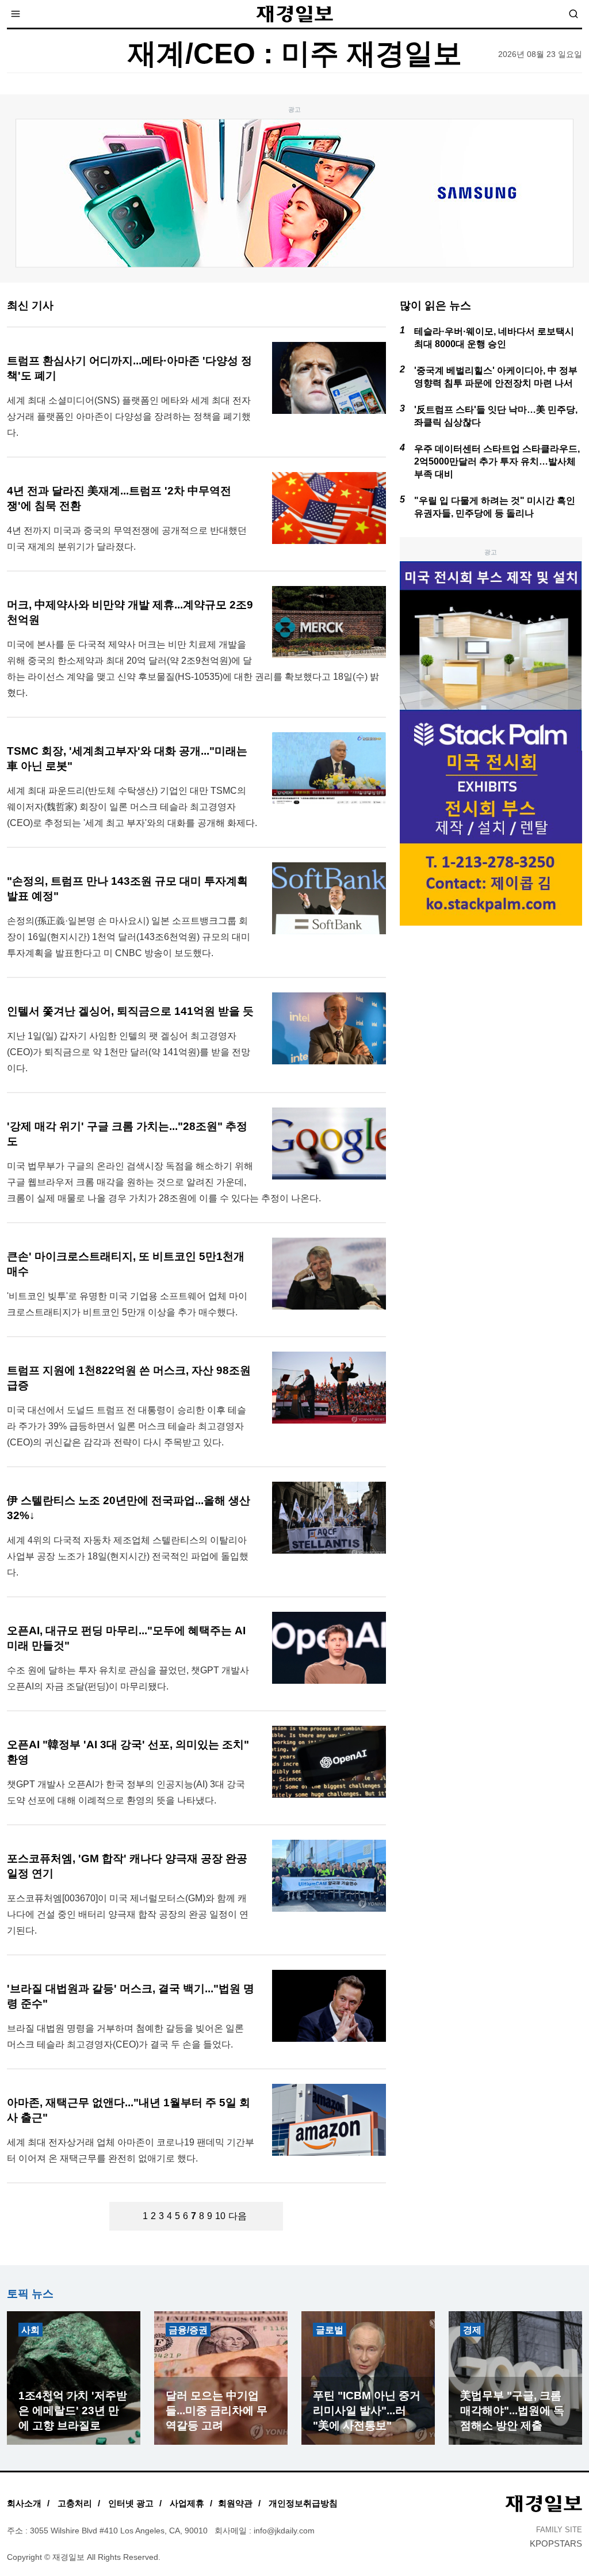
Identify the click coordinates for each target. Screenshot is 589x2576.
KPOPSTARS (556, 2543)
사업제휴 (187, 2503)
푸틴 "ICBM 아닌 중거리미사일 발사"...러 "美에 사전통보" (367, 2411)
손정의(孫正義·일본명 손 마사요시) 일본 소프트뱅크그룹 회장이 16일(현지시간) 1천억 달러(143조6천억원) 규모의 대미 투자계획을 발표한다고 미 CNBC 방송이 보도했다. (129, 937)
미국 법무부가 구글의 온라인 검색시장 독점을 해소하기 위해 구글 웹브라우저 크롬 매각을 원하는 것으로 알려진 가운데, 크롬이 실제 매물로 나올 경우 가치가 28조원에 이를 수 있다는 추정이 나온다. (164, 1182)
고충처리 (75, 2503)
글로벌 (330, 2330)
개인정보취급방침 (303, 2503)
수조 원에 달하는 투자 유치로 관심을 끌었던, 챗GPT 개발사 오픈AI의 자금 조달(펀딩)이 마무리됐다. (128, 1678)
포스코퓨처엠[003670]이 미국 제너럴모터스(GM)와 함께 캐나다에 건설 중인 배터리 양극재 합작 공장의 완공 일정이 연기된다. (128, 1914)
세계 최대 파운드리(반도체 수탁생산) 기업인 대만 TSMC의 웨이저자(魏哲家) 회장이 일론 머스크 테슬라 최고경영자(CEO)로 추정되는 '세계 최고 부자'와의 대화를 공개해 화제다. (132, 807)
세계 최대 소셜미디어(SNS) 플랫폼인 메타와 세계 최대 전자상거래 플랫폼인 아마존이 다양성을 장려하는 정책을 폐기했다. (129, 416)
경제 (472, 2330)
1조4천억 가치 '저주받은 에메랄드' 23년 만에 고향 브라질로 (73, 2411)
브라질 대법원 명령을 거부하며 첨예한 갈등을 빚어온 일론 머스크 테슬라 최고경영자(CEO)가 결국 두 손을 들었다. (125, 2036)
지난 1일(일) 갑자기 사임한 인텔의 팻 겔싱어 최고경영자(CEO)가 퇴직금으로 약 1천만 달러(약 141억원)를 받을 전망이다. (129, 1052)
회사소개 (24, 2503)
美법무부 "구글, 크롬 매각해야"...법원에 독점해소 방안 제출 (512, 2411)
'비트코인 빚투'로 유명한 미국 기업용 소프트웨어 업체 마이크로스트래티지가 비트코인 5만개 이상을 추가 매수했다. (127, 1304)
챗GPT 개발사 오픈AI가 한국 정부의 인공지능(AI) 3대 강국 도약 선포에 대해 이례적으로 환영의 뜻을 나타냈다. (126, 1792)
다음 (238, 2216)
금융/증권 (188, 2330)
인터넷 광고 (131, 2503)
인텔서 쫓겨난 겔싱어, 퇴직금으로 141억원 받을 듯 (130, 1011)
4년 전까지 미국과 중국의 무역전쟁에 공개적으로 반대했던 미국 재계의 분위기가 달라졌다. (127, 539)
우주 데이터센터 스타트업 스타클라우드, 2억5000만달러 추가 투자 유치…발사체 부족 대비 (497, 461)
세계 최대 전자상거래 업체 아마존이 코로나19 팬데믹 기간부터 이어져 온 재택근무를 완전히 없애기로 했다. (131, 2150)
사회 (30, 2330)
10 (220, 2216)
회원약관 (235, 2503)
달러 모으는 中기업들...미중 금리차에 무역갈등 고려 (217, 2411)
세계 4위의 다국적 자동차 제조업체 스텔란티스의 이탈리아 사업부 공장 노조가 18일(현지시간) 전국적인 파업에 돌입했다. (128, 1556)
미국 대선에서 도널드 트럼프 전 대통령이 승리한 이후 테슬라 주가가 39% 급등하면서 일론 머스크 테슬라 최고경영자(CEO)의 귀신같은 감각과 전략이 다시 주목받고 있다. (127, 1426)
